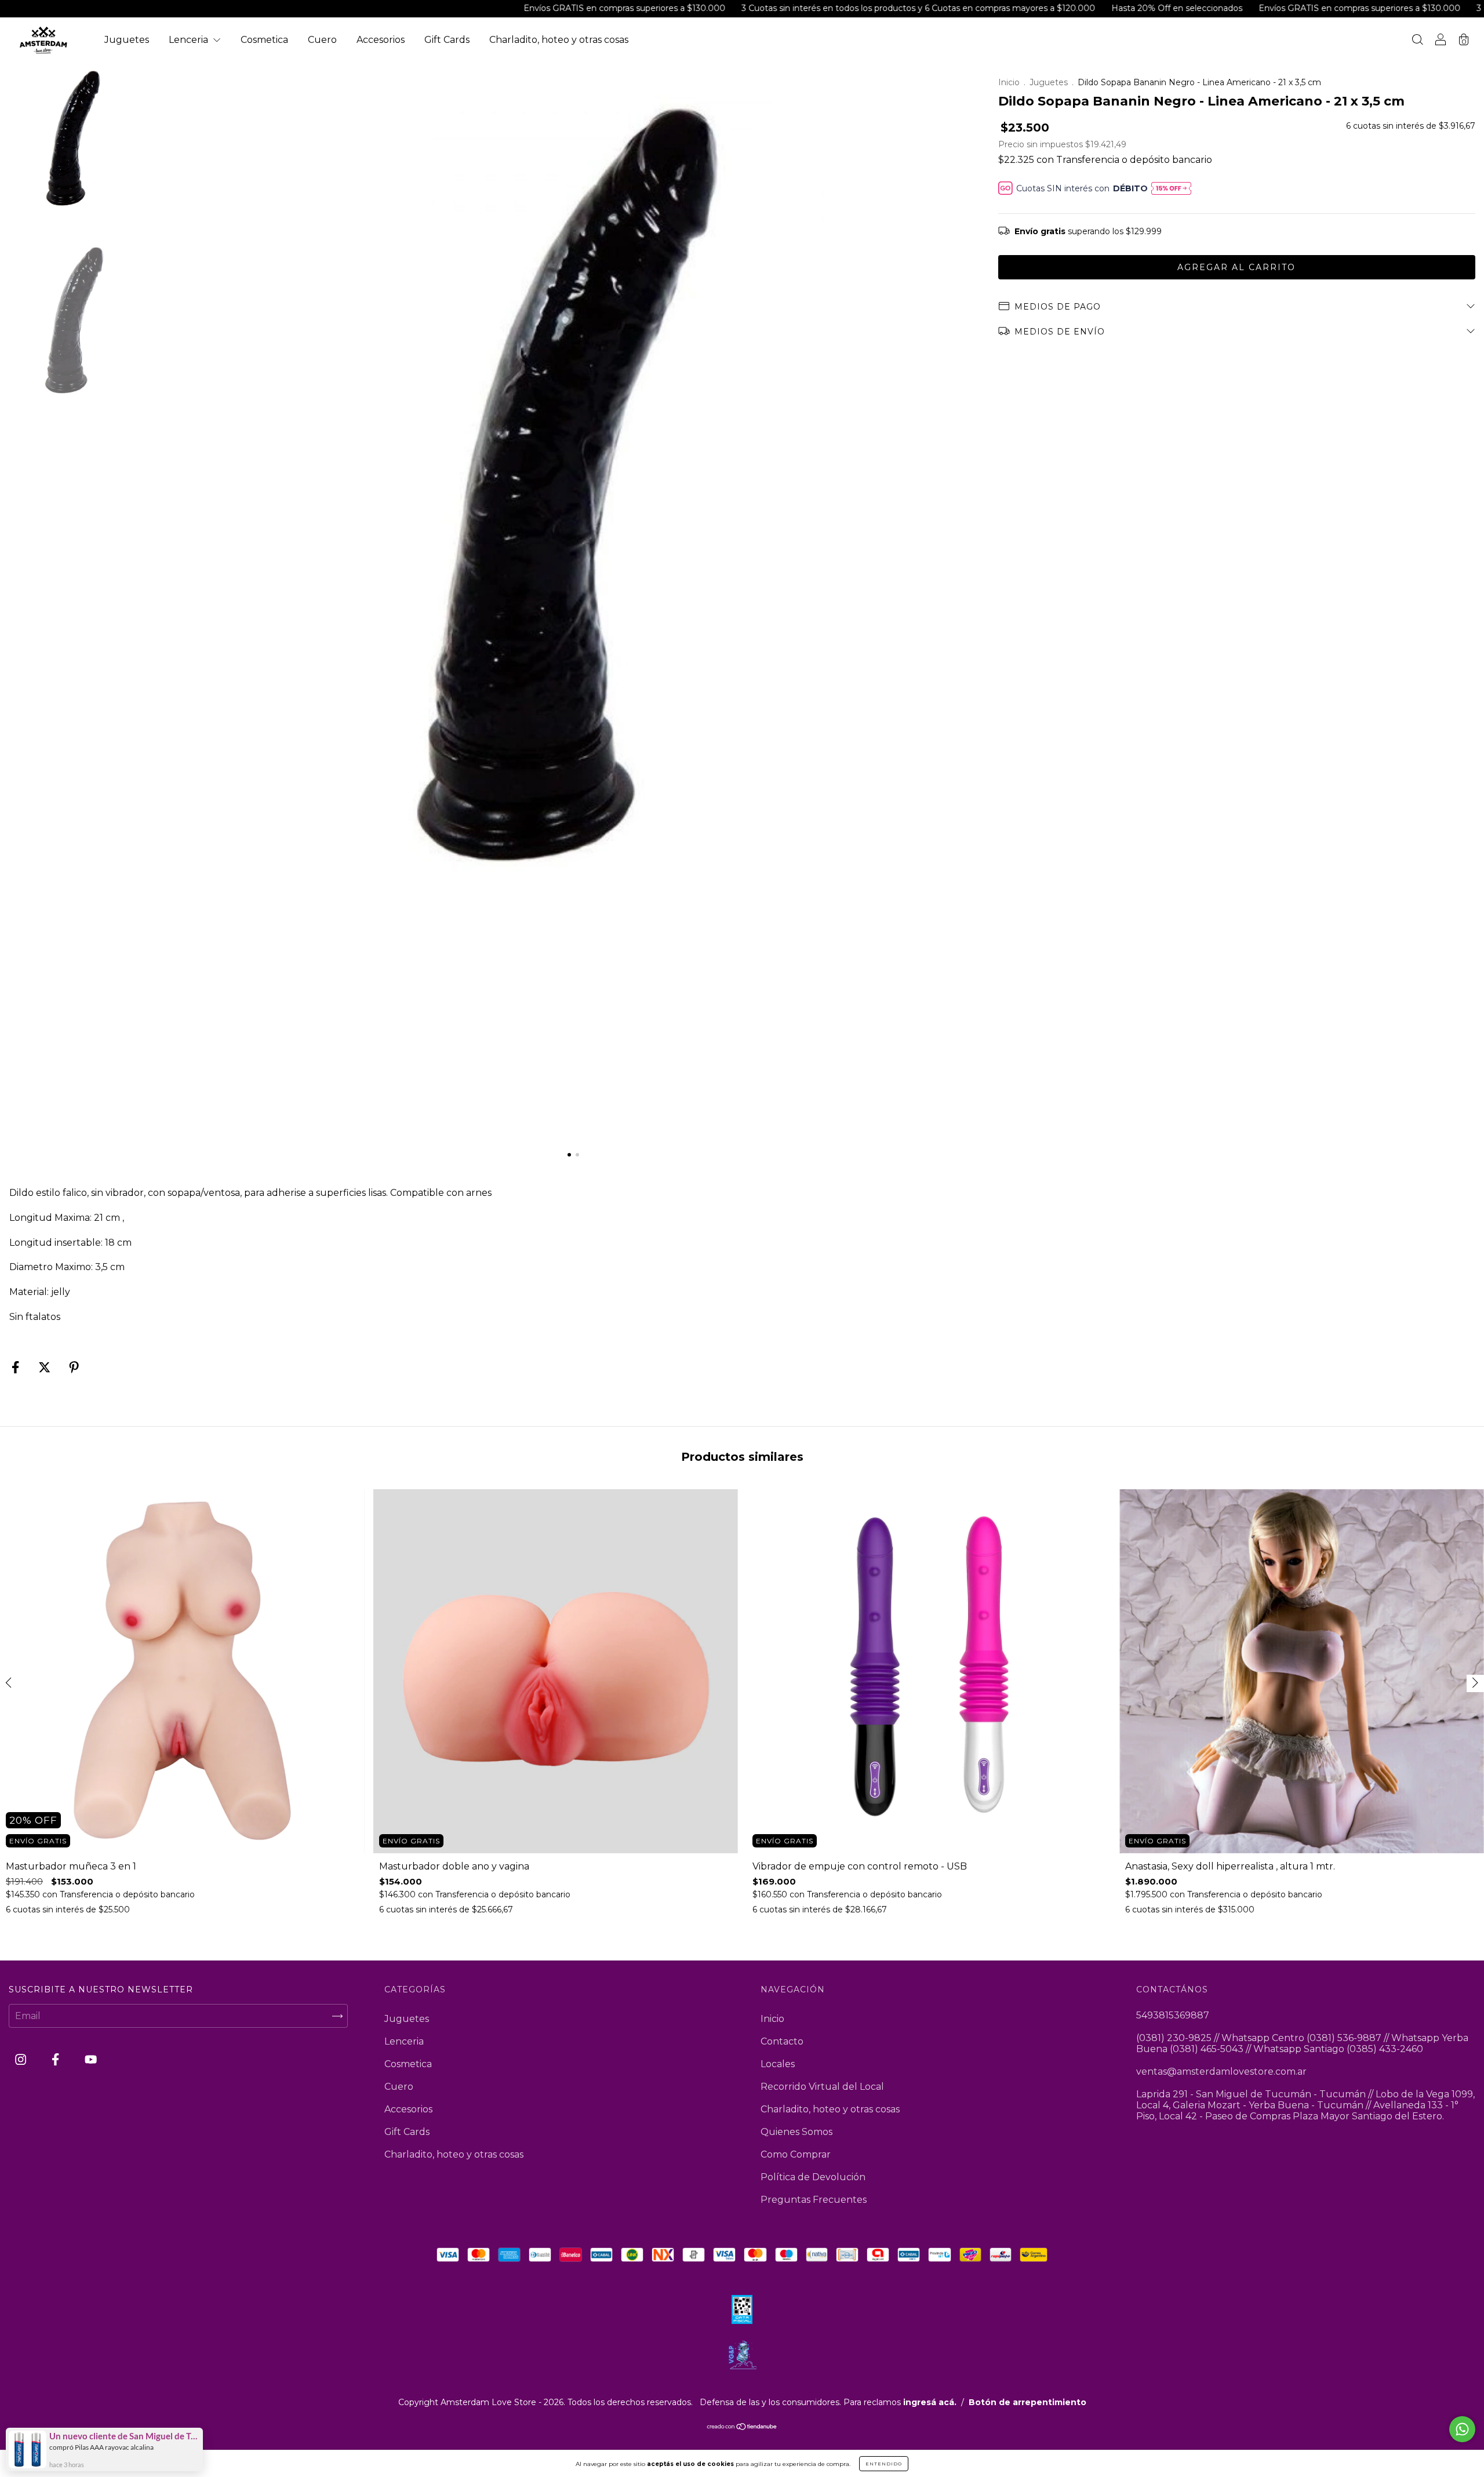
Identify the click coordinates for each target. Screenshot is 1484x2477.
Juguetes (127, 40)
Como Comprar (796, 2154)
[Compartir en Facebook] (17, 1368)
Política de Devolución (813, 2177)
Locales (778, 2064)
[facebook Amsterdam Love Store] (57, 2060)
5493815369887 (1173, 2015)
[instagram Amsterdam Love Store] (22, 2060)
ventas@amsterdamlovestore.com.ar (1221, 2072)
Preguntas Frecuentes (814, 2200)
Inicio (1009, 82)
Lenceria (190, 40)
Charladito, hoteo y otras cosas (559, 40)
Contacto (782, 2041)
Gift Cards (447, 40)
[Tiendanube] (742, 2427)
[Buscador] (1417, 41)
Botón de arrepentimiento (1027, 2402)
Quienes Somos (796, 2132)
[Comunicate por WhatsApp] (1462, 2429)
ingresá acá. (930, 2402)
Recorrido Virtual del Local (822, 2087)
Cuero (322, 40)
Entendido (884, 2464)
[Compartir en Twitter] (46, 1368)
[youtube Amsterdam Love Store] (91, 2060)
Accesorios (381, 40)
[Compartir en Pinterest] (74, 1368)
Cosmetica (264, 40)
